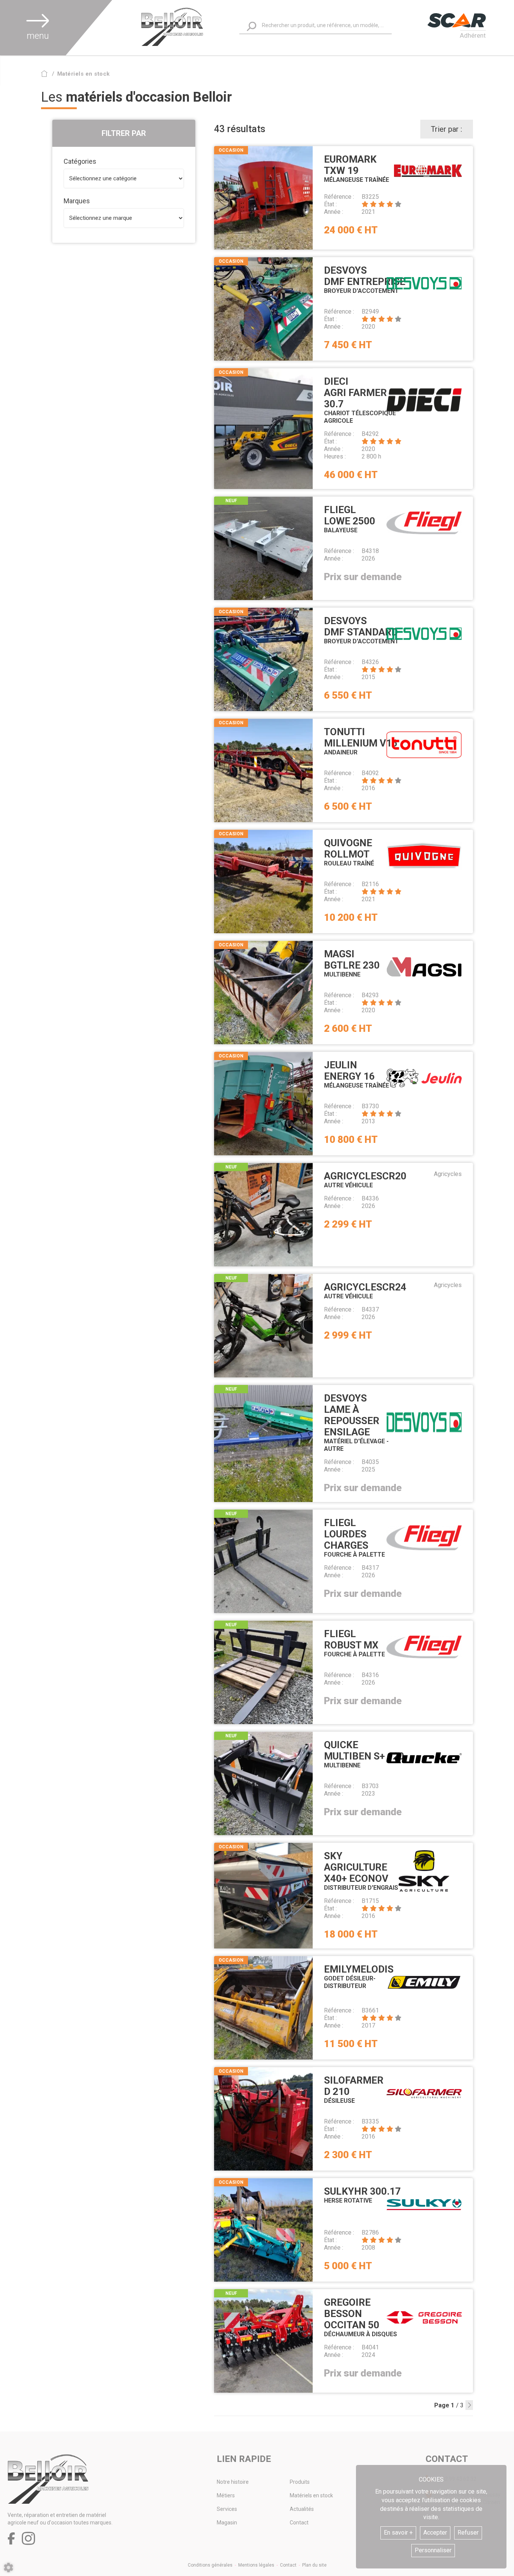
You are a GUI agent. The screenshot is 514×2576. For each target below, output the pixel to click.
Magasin (227, 2523)
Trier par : (446, 129)
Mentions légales (256, 2565)
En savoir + (398, 2533)
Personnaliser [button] (433, 2550)
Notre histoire (233, 2482)
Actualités (302, 2509)
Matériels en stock (311, 2495)
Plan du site (314, 2565)
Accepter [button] (435, 2533)
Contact (299, 2523)
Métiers (226, 2495)
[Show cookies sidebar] (8, 2568)
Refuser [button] (468, 2533)
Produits (300, 2482)
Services (227, 2509)
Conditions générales (210, 2565)
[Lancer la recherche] (252, 27)
